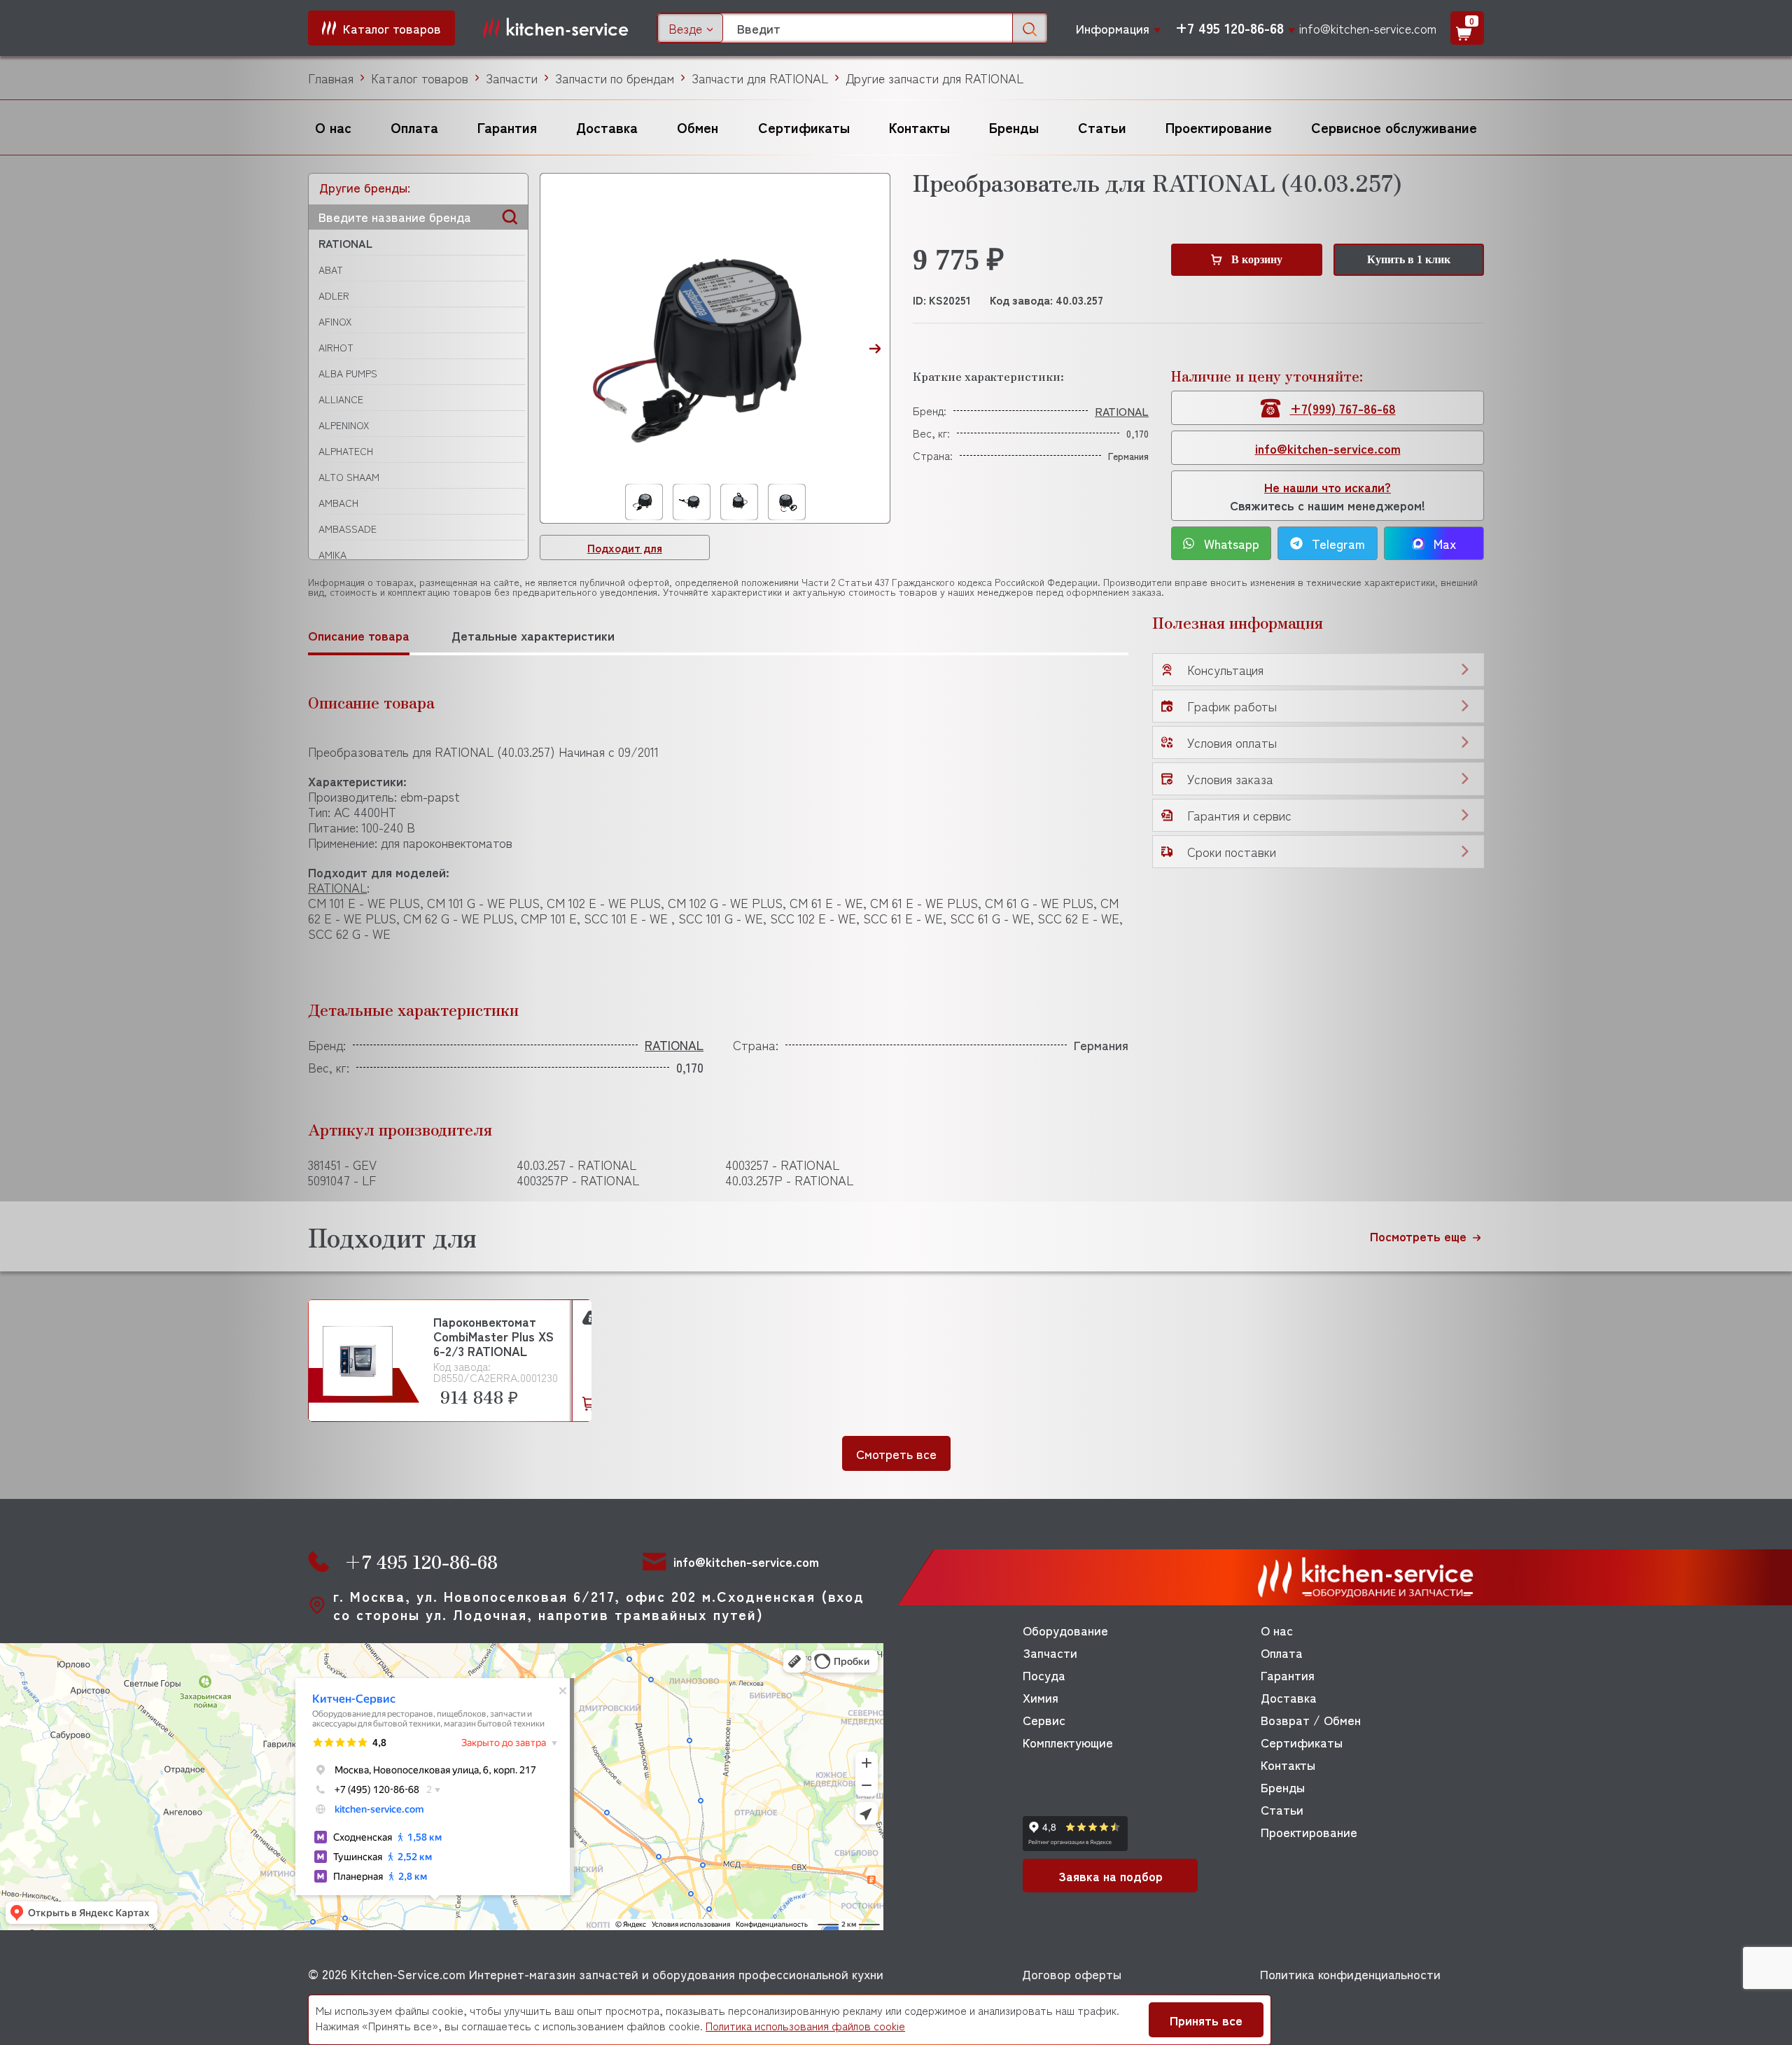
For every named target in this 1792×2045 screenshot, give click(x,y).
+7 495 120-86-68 (1230, 28)
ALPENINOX (344, 425)
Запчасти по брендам (615, 78)
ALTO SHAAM (349, 477)
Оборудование (1065, 1630)
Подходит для (625, 547)
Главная (331, 78)
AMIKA (332, 554)
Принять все (1206, 2020)
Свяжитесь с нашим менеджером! (1328, 496)
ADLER (334, 295)
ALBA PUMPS (348, 373)
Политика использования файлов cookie (805, 2025)
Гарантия (507, 127)
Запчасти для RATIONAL (760, 78)
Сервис (1044, 1719)
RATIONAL (345, 243)
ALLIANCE (341, 399)
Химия (1041, 1697)
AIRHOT (336, 347)
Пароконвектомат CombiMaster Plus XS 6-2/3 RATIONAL (493, 1336)
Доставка (607, 127)
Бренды (1014, 127)
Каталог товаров (420, 78)
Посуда (1044, 1675)
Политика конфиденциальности (1350, 1974)
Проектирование (1219, 127)
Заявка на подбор (1111, 1876)
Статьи (1102, 127)
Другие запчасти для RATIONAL (934, 78)
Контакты (919, 127)
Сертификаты (804, 127)
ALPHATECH (346, 451)
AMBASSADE (348, 529)
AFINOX (335, 321)
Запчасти (512, 78)
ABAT (331, 270)
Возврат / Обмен (1311, 1719)
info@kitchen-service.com (1368, 28)
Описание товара (359, 635)
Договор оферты (1072, 1974)
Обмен (698, 127)
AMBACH (338, 503)
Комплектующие (1068, 1742)
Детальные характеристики (533, 635)
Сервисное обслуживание (1394, 127)
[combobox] (690, 28)
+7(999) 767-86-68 (1343, 408)
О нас (333, 127)
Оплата (414, 127)
